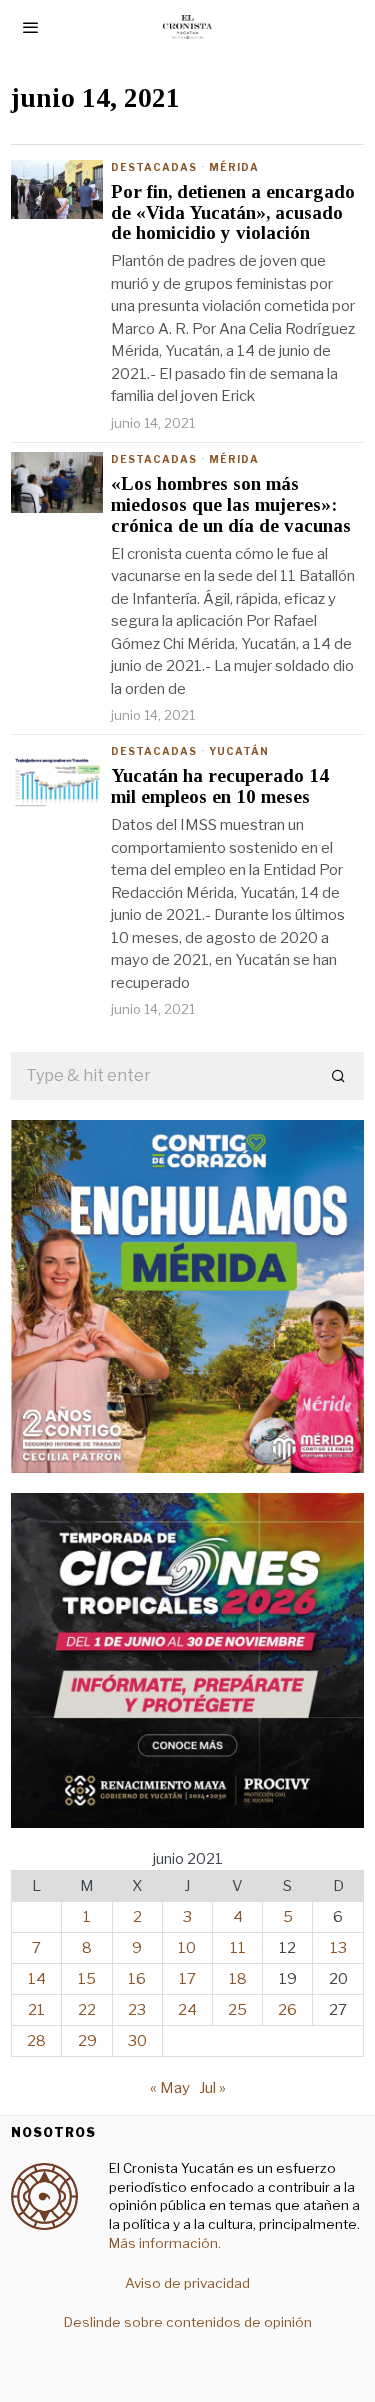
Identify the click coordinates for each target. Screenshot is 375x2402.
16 (137, 1979)
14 (37, 1979)
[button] (340, 1076)
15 (87, 1979)
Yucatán (239, 751)
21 (36, 2010)
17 (187, 1979)
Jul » (212, 2088)
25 (237, 2010)
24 (187, 2010)
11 (238, 1948)
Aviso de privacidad (187, 2283)
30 (137, 2041)
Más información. (165, 2243)
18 (238, 1979)
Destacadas (154, 167)
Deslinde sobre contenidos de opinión (188, 2322)
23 (137, 2010)
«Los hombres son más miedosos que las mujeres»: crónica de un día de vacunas (231, 505)
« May (170, 2088)
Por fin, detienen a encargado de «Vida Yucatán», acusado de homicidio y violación (233, 213)
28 (36, 2041)
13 (338, 1948)
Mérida (234, 167)
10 (187, 1948)
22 (87, 2010)
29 (87, 2041)
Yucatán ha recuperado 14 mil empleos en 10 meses (220, 786)
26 (287, 2010)
